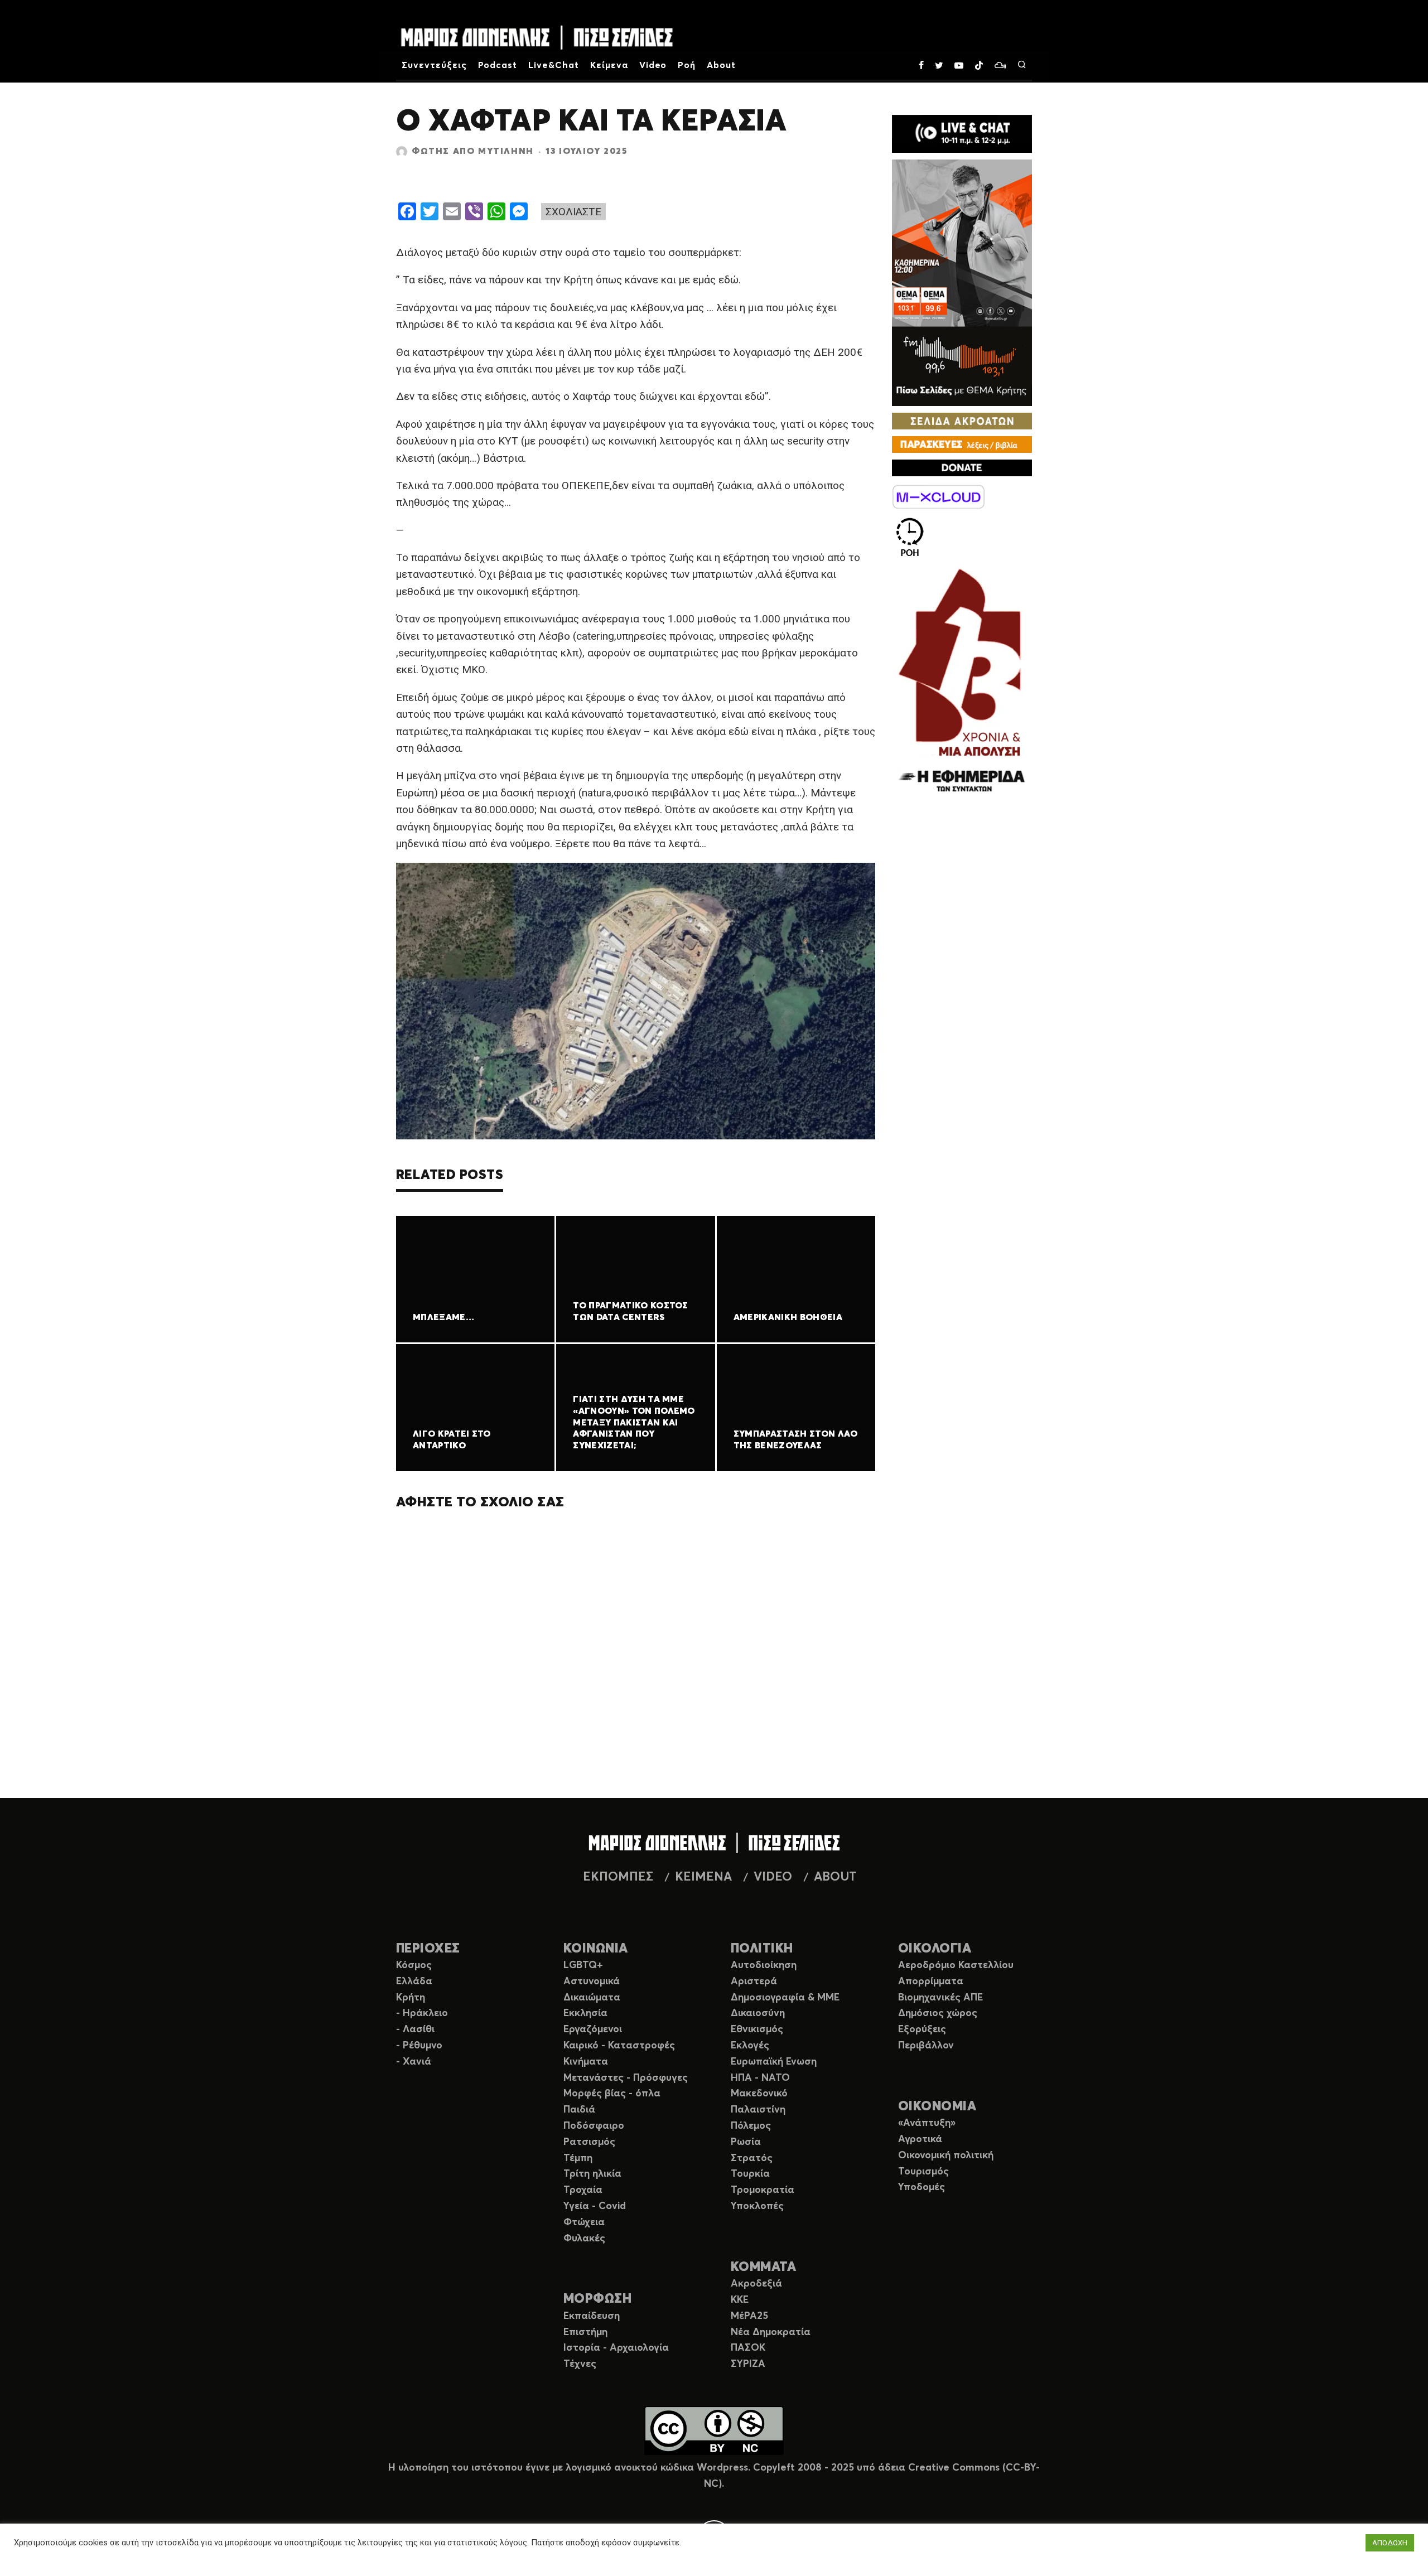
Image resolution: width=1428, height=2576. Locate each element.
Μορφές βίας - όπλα (612, 2094)
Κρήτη (411, 1998)
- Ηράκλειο (422, 2013)
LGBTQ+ (583, 1965)
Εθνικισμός (757, 2029)
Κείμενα (609, 65)
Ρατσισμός (589, 2142)
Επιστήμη (585, 2332)
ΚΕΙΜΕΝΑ (703, 1877)
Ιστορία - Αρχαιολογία (616, 2348)
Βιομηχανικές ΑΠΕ (940, 1998)
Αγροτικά (920, 2139)
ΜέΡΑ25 (749, 2316)
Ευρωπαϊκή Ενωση (774, 2062)
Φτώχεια (584, 2222)
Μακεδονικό (759, 2094)
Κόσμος (414, 1965)
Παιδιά (579, 2110)
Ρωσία (746, 2142)
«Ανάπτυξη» (927, 2123)
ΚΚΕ (740, 2300)
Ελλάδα (414, 1981)
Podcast (498, 65)
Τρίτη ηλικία (592, 2174)
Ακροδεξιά (756, 2284)
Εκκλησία (585, 2013)
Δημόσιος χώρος (938, 2013)
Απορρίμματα (931, 1981)
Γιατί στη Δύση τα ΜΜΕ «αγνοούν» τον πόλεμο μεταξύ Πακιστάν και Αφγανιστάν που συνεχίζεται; (634, 1422)
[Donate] (962, 468)
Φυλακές (584, 2239)
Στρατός (752, 2158)
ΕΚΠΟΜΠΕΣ (618, 1877)
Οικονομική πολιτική (946, 2155)
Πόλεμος (751, 2126)
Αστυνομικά (592, 1981)
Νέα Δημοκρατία (771, 2332)
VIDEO (773, 1877)
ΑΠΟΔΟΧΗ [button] (1390, 2543)
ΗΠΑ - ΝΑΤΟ (760, 2078)
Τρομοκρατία (763, 2190)
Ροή (687, 65)
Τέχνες (580, 2364)
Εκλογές (750, 2046)
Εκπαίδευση (592, 2316)
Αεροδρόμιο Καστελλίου (956, 1965)
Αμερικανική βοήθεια (788, 1317)
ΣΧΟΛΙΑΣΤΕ (573, 212)
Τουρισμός (923, 2172)
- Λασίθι (415, 2029)
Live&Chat (554, 65)
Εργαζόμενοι (593, 2029)
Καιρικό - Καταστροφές (619, 2046)
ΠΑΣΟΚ (748, 2348)
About (721, 65)
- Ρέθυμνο (419, 2046)
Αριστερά (754, 1981)
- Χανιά (414, 2062)
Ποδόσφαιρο (594, 2126)
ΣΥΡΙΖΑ (748, 2364)
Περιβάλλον (926, 2046)
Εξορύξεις (922, 2029)
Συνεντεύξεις (434, 65)
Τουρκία (750, 2174)
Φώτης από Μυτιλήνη (473, 151)
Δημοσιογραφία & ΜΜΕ (785, 1998)
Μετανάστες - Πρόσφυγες (626, 2078)
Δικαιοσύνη (758, 2013)
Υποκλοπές (757, 2206)
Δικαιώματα (592, 1998)
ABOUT (835, 1877)
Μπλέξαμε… (443, 1317)
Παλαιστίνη (758, 2110)
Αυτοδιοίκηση (764, 1965)
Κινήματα (586, 2062)
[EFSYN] (962, 682)
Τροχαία (583, 2190)
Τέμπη (578, 2158)
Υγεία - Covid (595, 2206)
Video (653, 65)
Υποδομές (922, 2187)
